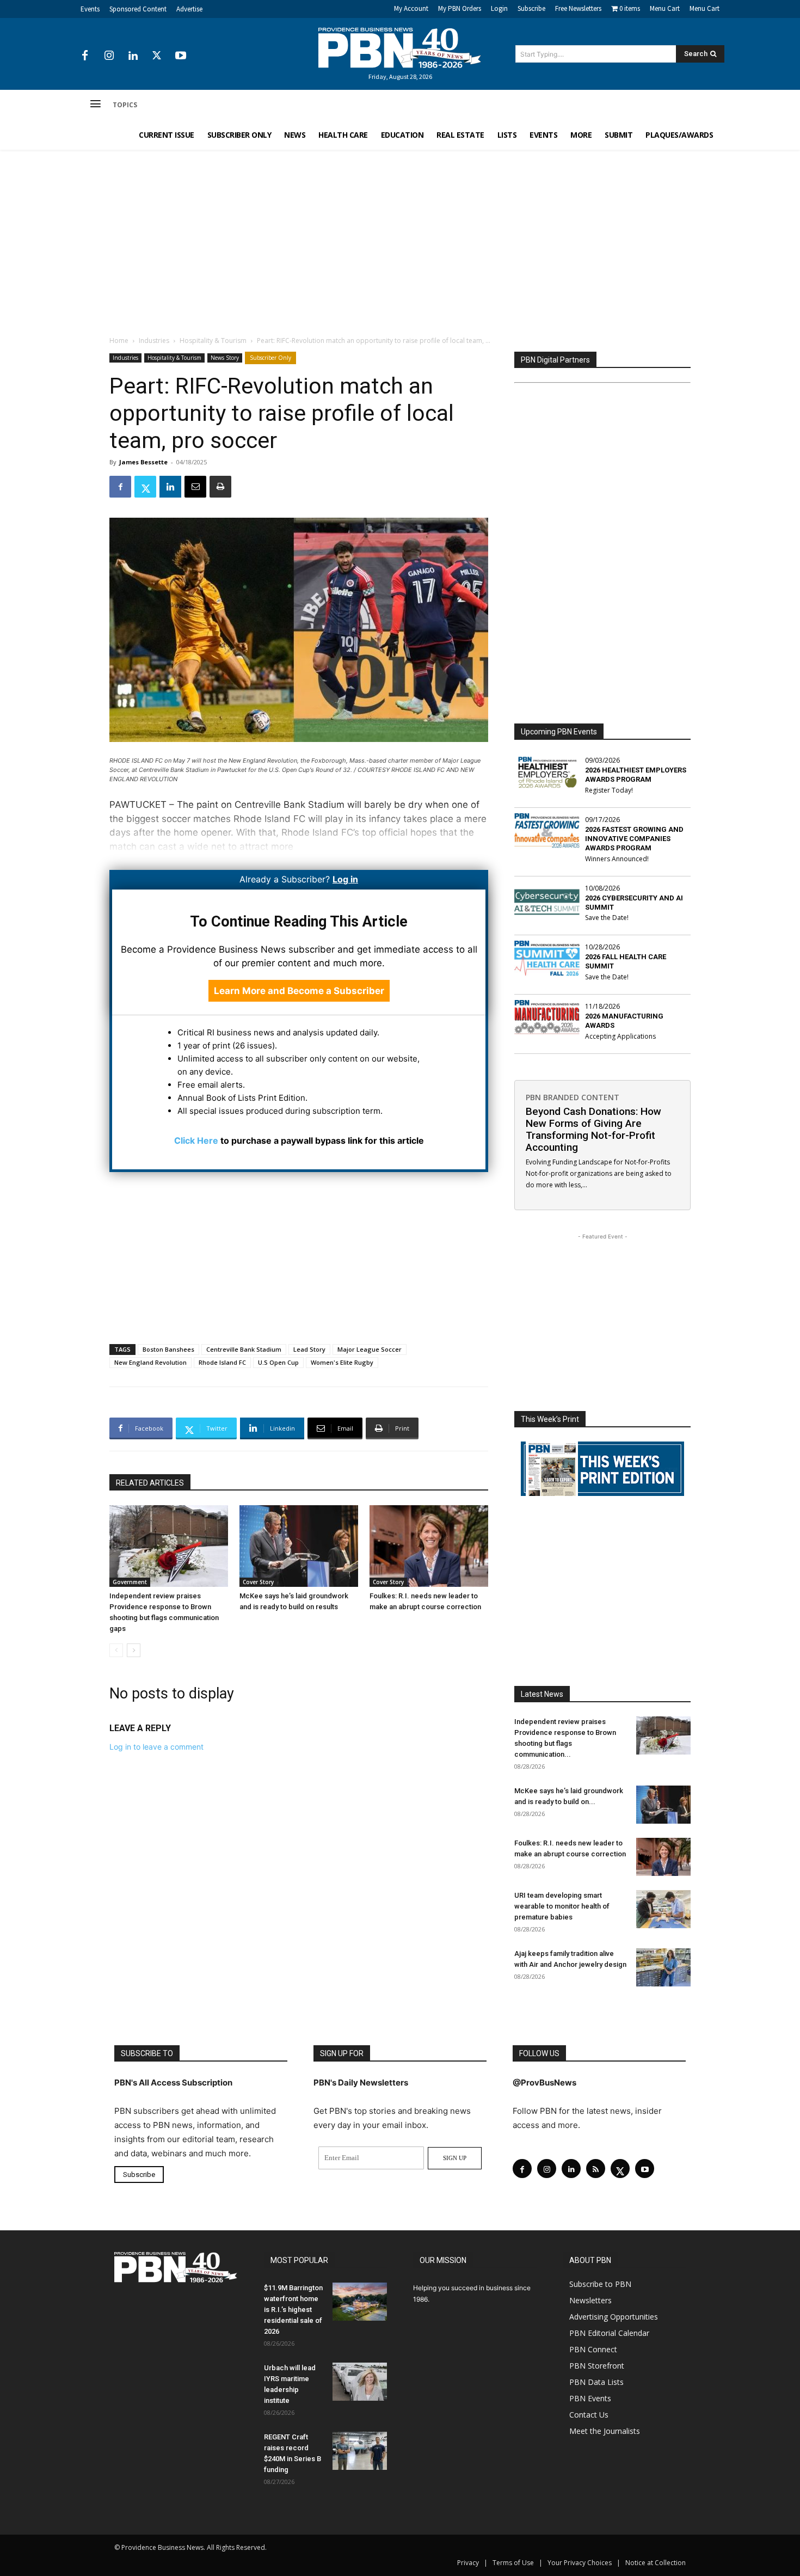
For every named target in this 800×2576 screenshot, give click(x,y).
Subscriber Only (270, 358)
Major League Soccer (370, 1349)
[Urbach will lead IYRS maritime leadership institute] (360, 2382)
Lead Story (309, 1349)
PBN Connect (593, 2349)
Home (119, 341)
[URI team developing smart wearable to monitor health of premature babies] (663, 1909)
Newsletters (590, 2300)
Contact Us (589, 2415)
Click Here (196, 1140)
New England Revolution (150, 1362)
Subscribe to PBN (600, 2284)
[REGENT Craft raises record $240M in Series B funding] (360, 2451)
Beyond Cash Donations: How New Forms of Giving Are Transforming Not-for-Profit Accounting (593, 1129)
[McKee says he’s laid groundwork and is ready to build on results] (299, 1546)
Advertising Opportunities (614, 2317)
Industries (154, 341)
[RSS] (596, 2169)
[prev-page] (116, 1650)
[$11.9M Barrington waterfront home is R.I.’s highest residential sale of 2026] (360, 2302)
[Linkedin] (133, 56)
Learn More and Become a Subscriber (299, 991)
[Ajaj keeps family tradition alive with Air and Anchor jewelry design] (663, 1967)
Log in (345, 879)
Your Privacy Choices (580, 2563)
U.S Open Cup (278, 1362)
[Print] (220, 487)
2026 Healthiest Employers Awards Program (636, 775)
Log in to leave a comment (156, 1747)
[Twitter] (157, 56)
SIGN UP (455, 2158)
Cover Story (258, 1582)
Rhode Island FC (222, 1362)
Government (130, 1582)
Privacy (468, 2563)
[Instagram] (109, 56)
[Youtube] (181, 56)
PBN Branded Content (573, 1097)
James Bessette (143, 462)
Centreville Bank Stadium (244, 1349)
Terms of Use (513, 2563)
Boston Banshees (168, 1349)
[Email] (195, 487)
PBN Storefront (597, 2366)
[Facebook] (85, 56)
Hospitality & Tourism (213, 341)
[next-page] (134, 1650)
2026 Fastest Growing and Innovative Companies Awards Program (634, 839)
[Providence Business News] (400, 48)
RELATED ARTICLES (150, 1483)
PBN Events (590, 2398)
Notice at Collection (656, 2563)
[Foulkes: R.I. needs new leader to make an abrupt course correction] (429, 1546)
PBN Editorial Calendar (609, 2333)
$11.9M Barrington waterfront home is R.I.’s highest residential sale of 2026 (293, 2310)
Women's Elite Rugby (342, 1362)
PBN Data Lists (596, 2382)
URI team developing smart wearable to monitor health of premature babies (562, 1906)
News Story (225, 358)
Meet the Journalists (605, 2431)
